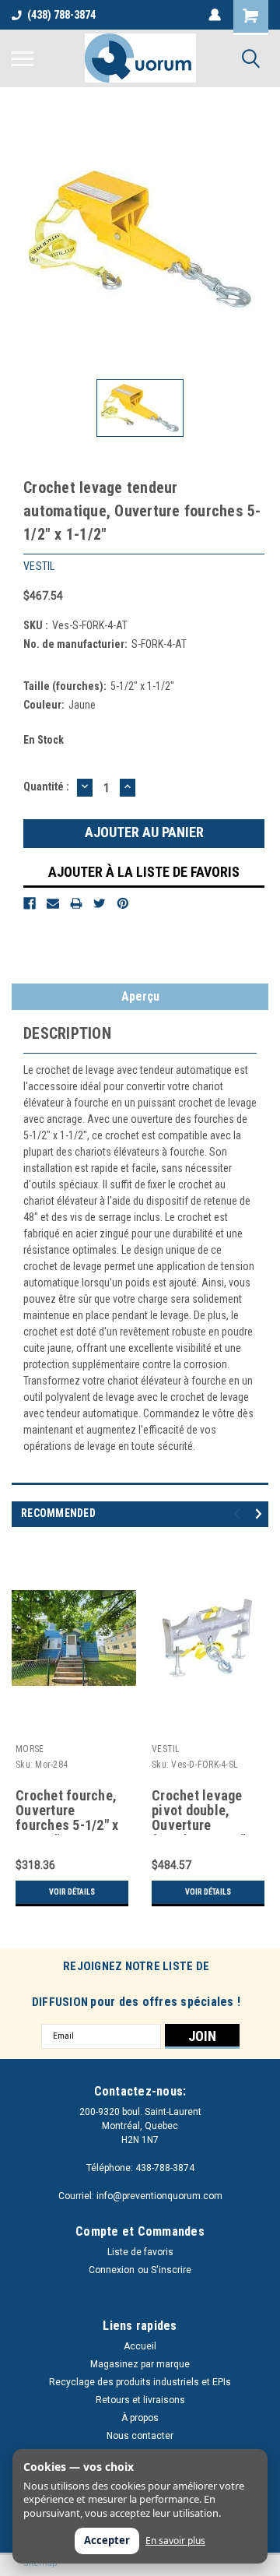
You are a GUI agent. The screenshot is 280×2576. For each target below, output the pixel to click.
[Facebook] (30, 903)
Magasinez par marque (140, 2364)
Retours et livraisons (140, 2400)
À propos (140, 2418)
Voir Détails (72, 1892)
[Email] (53, 903)
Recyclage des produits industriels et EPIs (140, 2382)
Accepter (107, 2540)
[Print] (76, 903)
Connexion (112, 2270)
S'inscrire (171, 2270)
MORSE (30, 1749)
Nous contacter (140, 2436)
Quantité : (46, 787)
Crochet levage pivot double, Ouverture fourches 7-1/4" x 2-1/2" (203, 1811)
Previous (239, 1513)
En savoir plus (175, 2541)
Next (261, 1513)
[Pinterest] (123, 903)
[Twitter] (100, 903)
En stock (44, 740)
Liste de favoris (140, 2252)
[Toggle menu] (23, 58)
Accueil (140, 2346)
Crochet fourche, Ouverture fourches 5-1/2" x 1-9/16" (67, 1811)
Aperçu (140, 996)
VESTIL (166, 1749)
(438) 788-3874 (61, 15)
